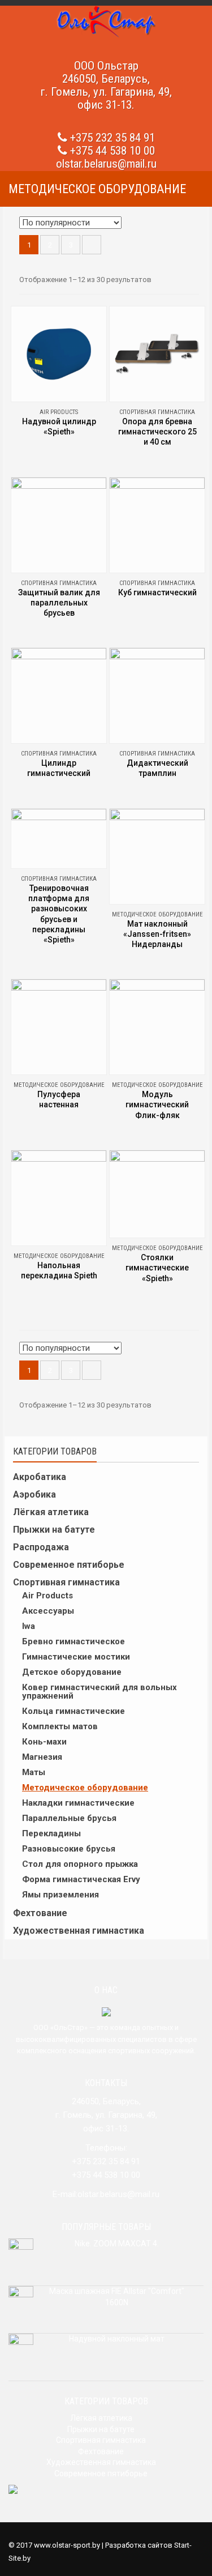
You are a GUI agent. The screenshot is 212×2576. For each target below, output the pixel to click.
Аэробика (34, 1494)
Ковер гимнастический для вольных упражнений (99, 1692)
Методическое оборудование (85, 1788)
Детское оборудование (72, 1672)
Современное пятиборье (69, 1565)
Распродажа (41, 1547)
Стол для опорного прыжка (80, 1864)
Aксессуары (48, 1611)
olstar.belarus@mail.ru (106, 164)
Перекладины (51, 1833)
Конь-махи (44, 1742)
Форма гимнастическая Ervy (81, 1879)
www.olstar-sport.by (67, 2545)
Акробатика (40, 1477)
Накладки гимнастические (78, 1803)
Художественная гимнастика (79, 1931)
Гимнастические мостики (76, 1657)
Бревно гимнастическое (73, 1641)
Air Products (47, 1596)
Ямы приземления (60, 1895)
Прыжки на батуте (54, 1530)
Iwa (29, 1626)
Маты (34, 1772)
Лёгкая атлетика (51, 1512)
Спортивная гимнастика (66, 1582)
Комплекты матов (60, 1726)
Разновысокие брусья (69, 1849)
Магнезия (42, 1757)
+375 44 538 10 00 (113, 151)
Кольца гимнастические (73, 1711)
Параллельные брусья (69, 1818)
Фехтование (40, 1913)
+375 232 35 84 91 (113, 138)
